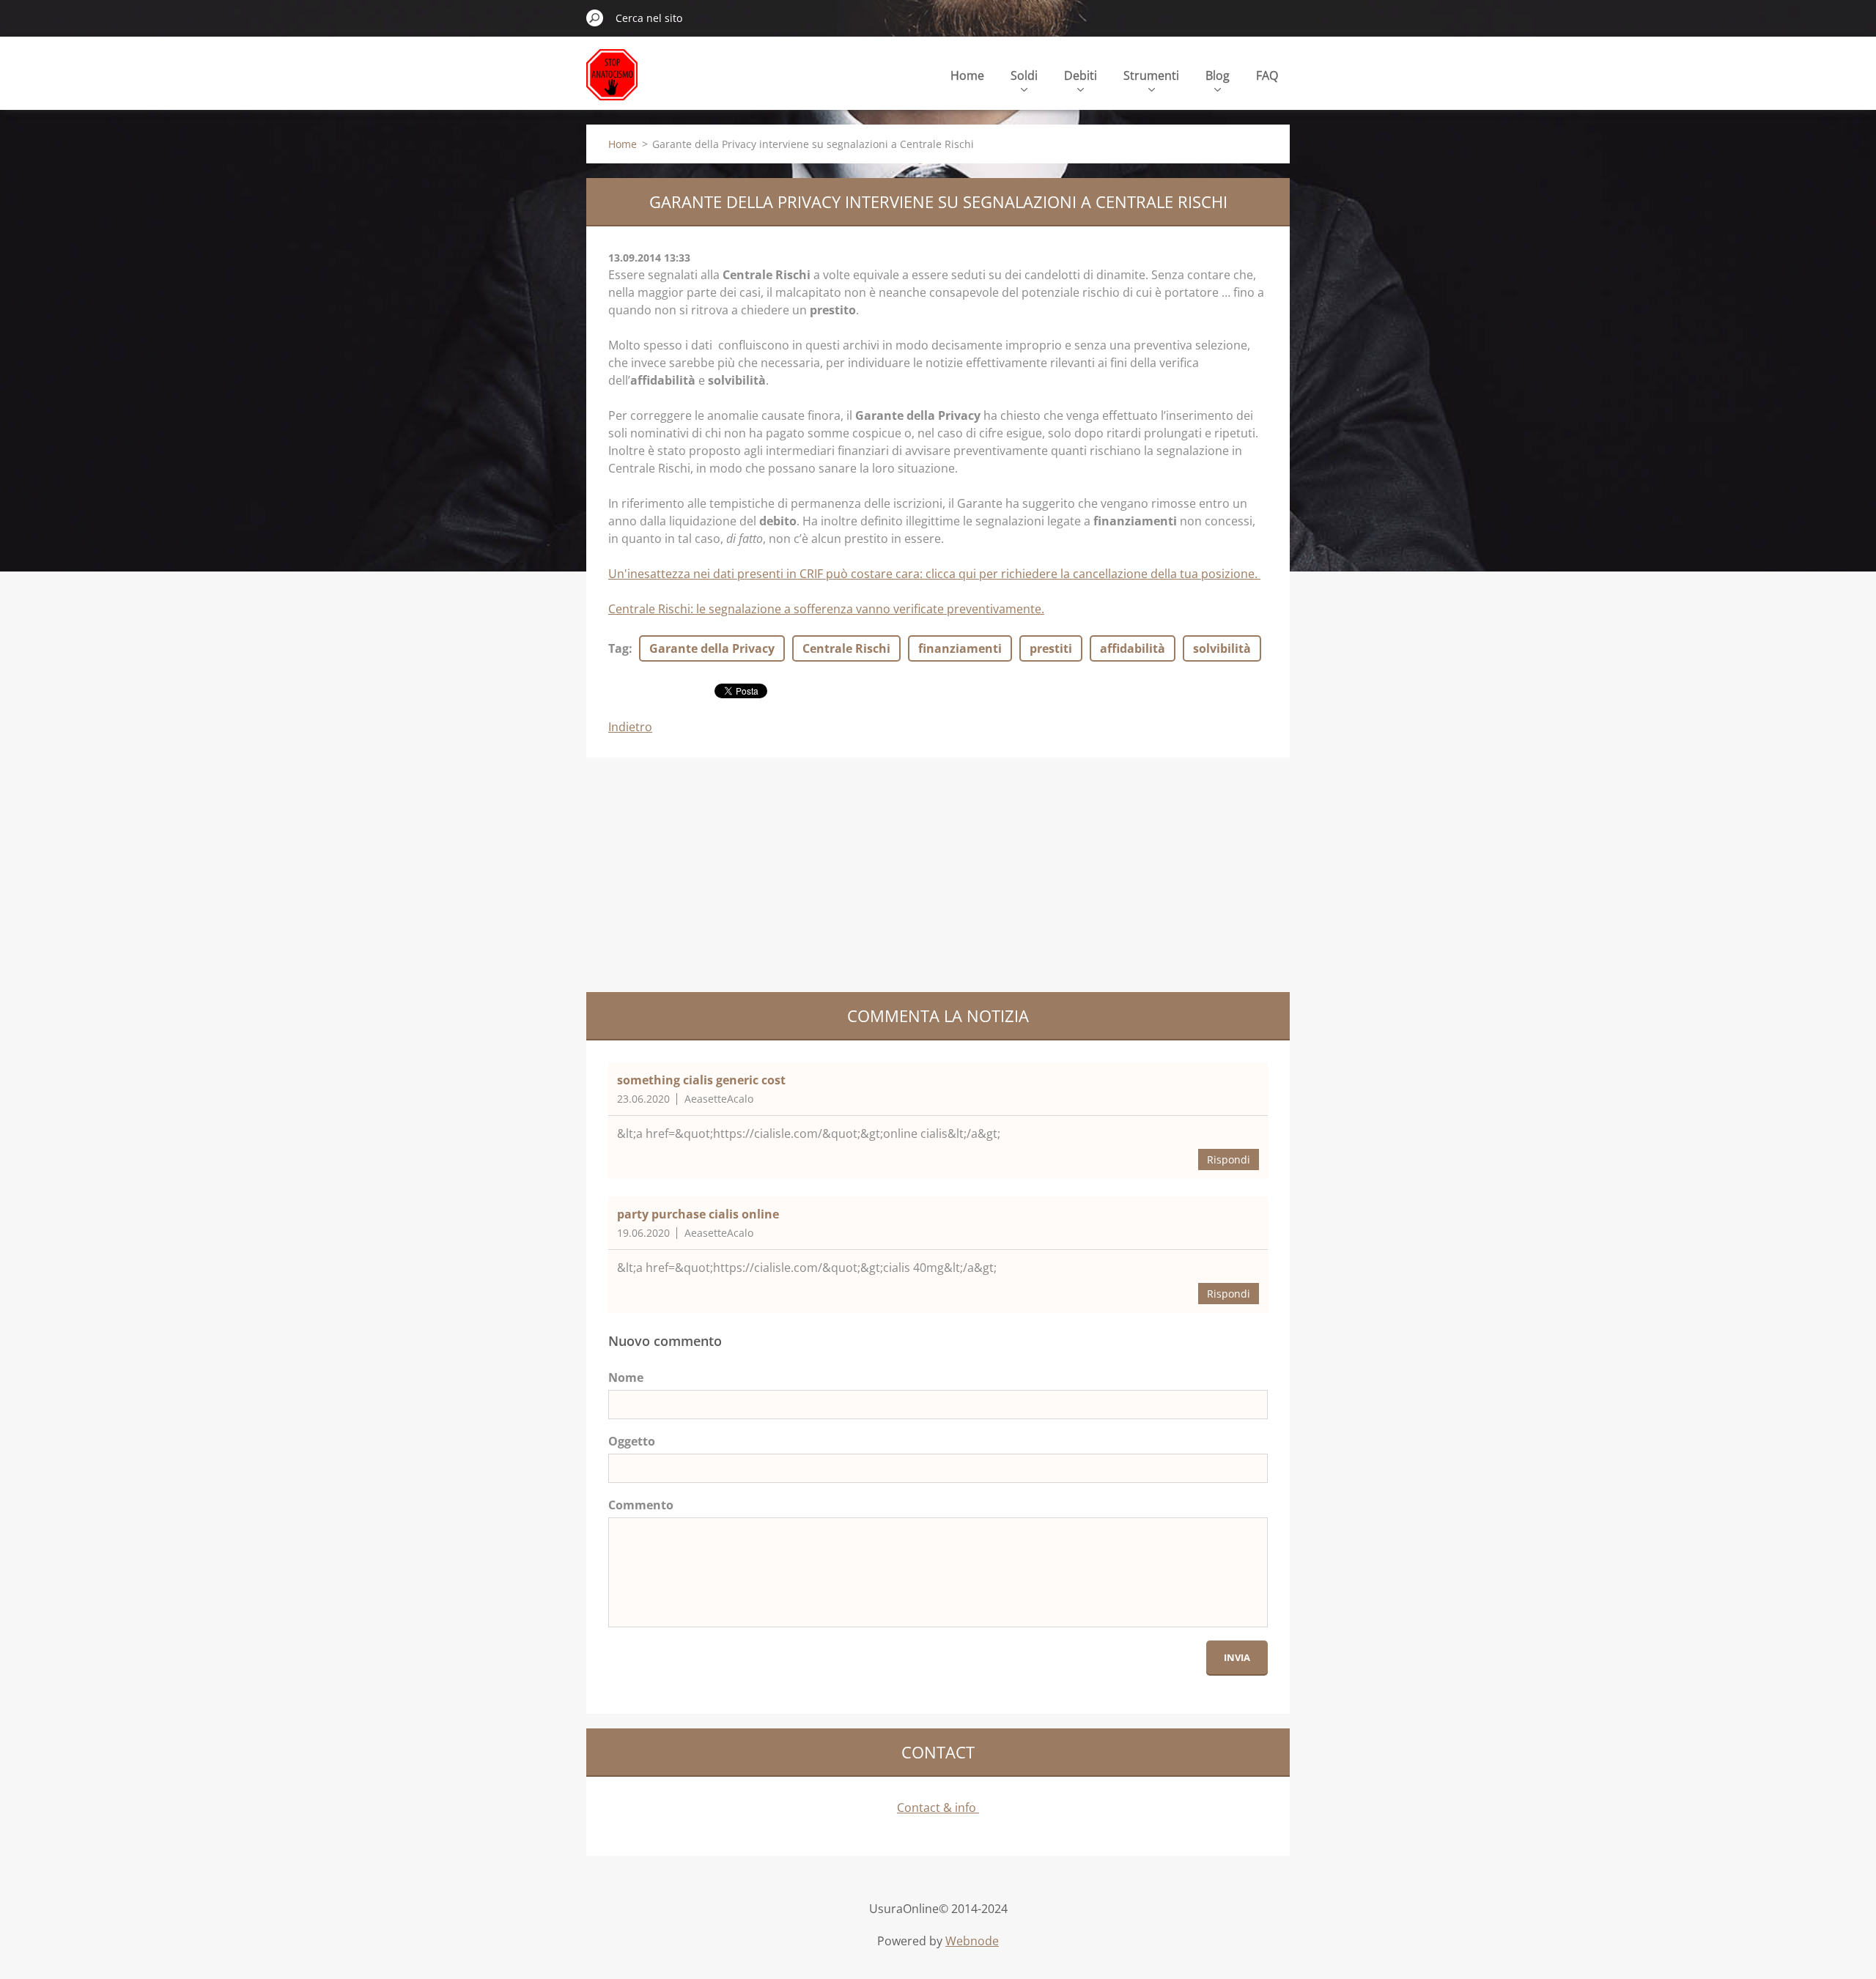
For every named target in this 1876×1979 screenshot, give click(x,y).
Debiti (1081, 75)
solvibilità (1222, 648)
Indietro (630, 727)
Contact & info (938, 1808)
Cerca (595, 18)
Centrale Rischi (846, 648)
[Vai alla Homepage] (612, 83)
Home (967, 75)
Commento (641, 1505)
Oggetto (632, 1441)
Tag (618, 648)
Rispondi (1229, 1159)
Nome (626, 1377)
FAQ (1267, 75)
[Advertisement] (938, 875)
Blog (1218, 75)
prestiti (1051, 648)
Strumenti (1151, 75)
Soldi (1024, 75)
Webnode (972, 1941)
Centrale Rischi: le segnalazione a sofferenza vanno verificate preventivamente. (826, 609)
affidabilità (1133, 648)
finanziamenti (960, 648)
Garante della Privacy (712, 648)
